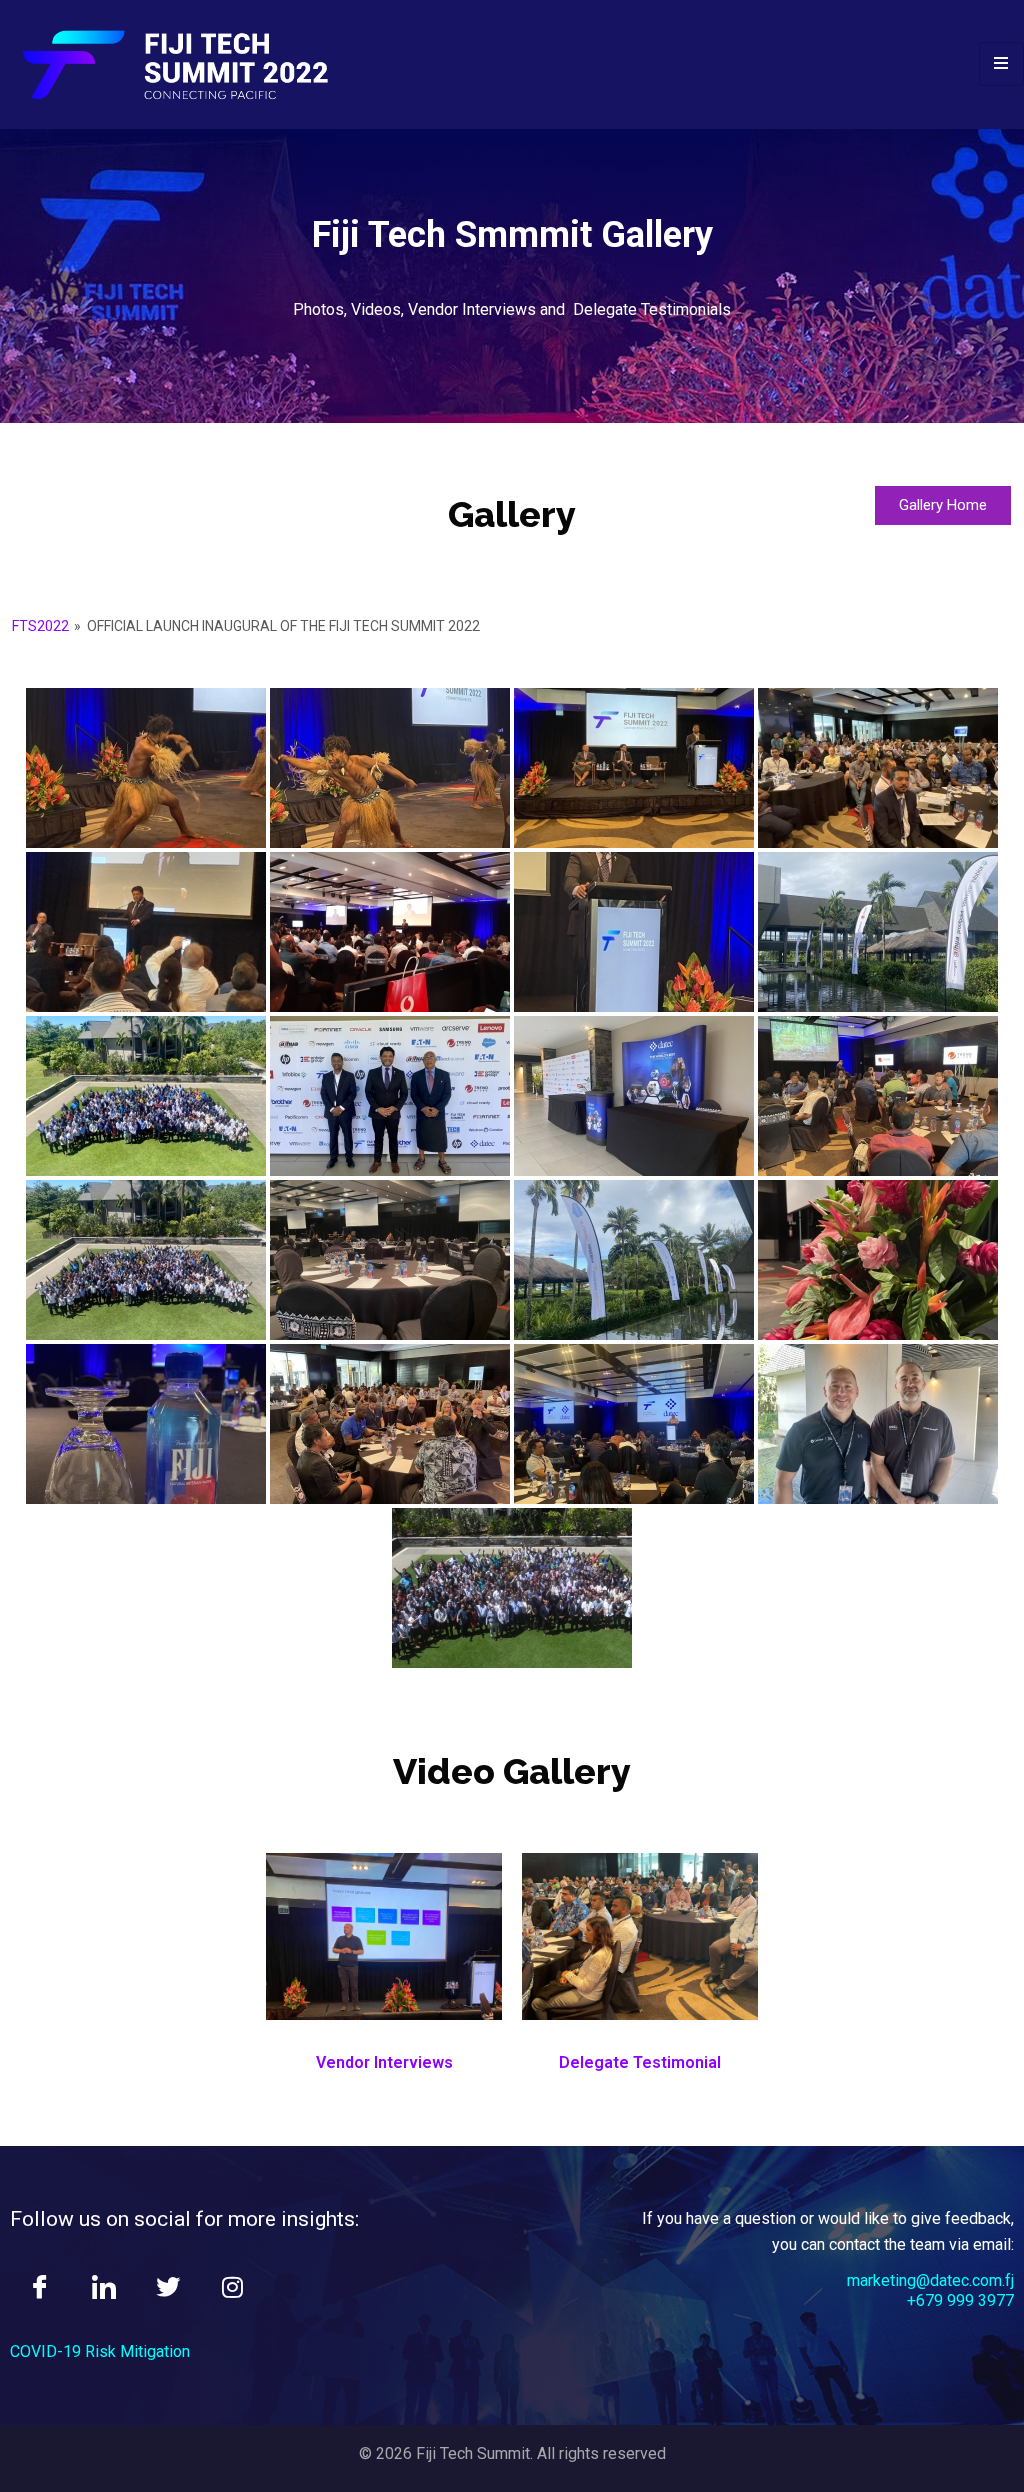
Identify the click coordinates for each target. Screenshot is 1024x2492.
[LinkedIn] (104, 2289)
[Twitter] (168, 2289)
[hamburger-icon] (1001, 64)
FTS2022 (40, 626)
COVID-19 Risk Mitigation (100, 2351)
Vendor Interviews (384, 2062)
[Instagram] (232, 2289)
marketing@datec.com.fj (930, 2280)
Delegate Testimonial (640, 2062)
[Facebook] (40, 2289)
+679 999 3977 (960, 2300)
